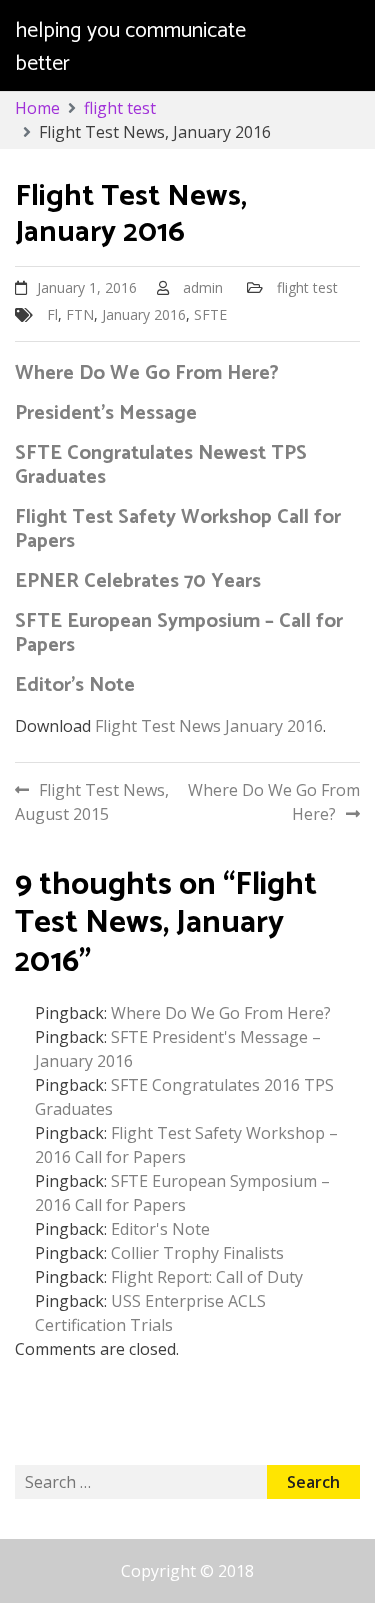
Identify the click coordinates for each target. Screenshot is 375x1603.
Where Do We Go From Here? (147, 373)
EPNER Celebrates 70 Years (138, 581)
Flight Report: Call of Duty (207, 1277)
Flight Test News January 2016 (209, 726)
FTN (80, 314)
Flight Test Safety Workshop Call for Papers (178, 529)
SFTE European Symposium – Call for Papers (179, 633)
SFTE (210, 314)
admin (203, 287)
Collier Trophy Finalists (197, 1253)
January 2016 (144, 314)
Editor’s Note (75, 685)
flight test (307, 287)
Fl (52, 314)
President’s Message (106, 413)
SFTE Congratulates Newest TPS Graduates (161, 465)
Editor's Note (160, 1229)
